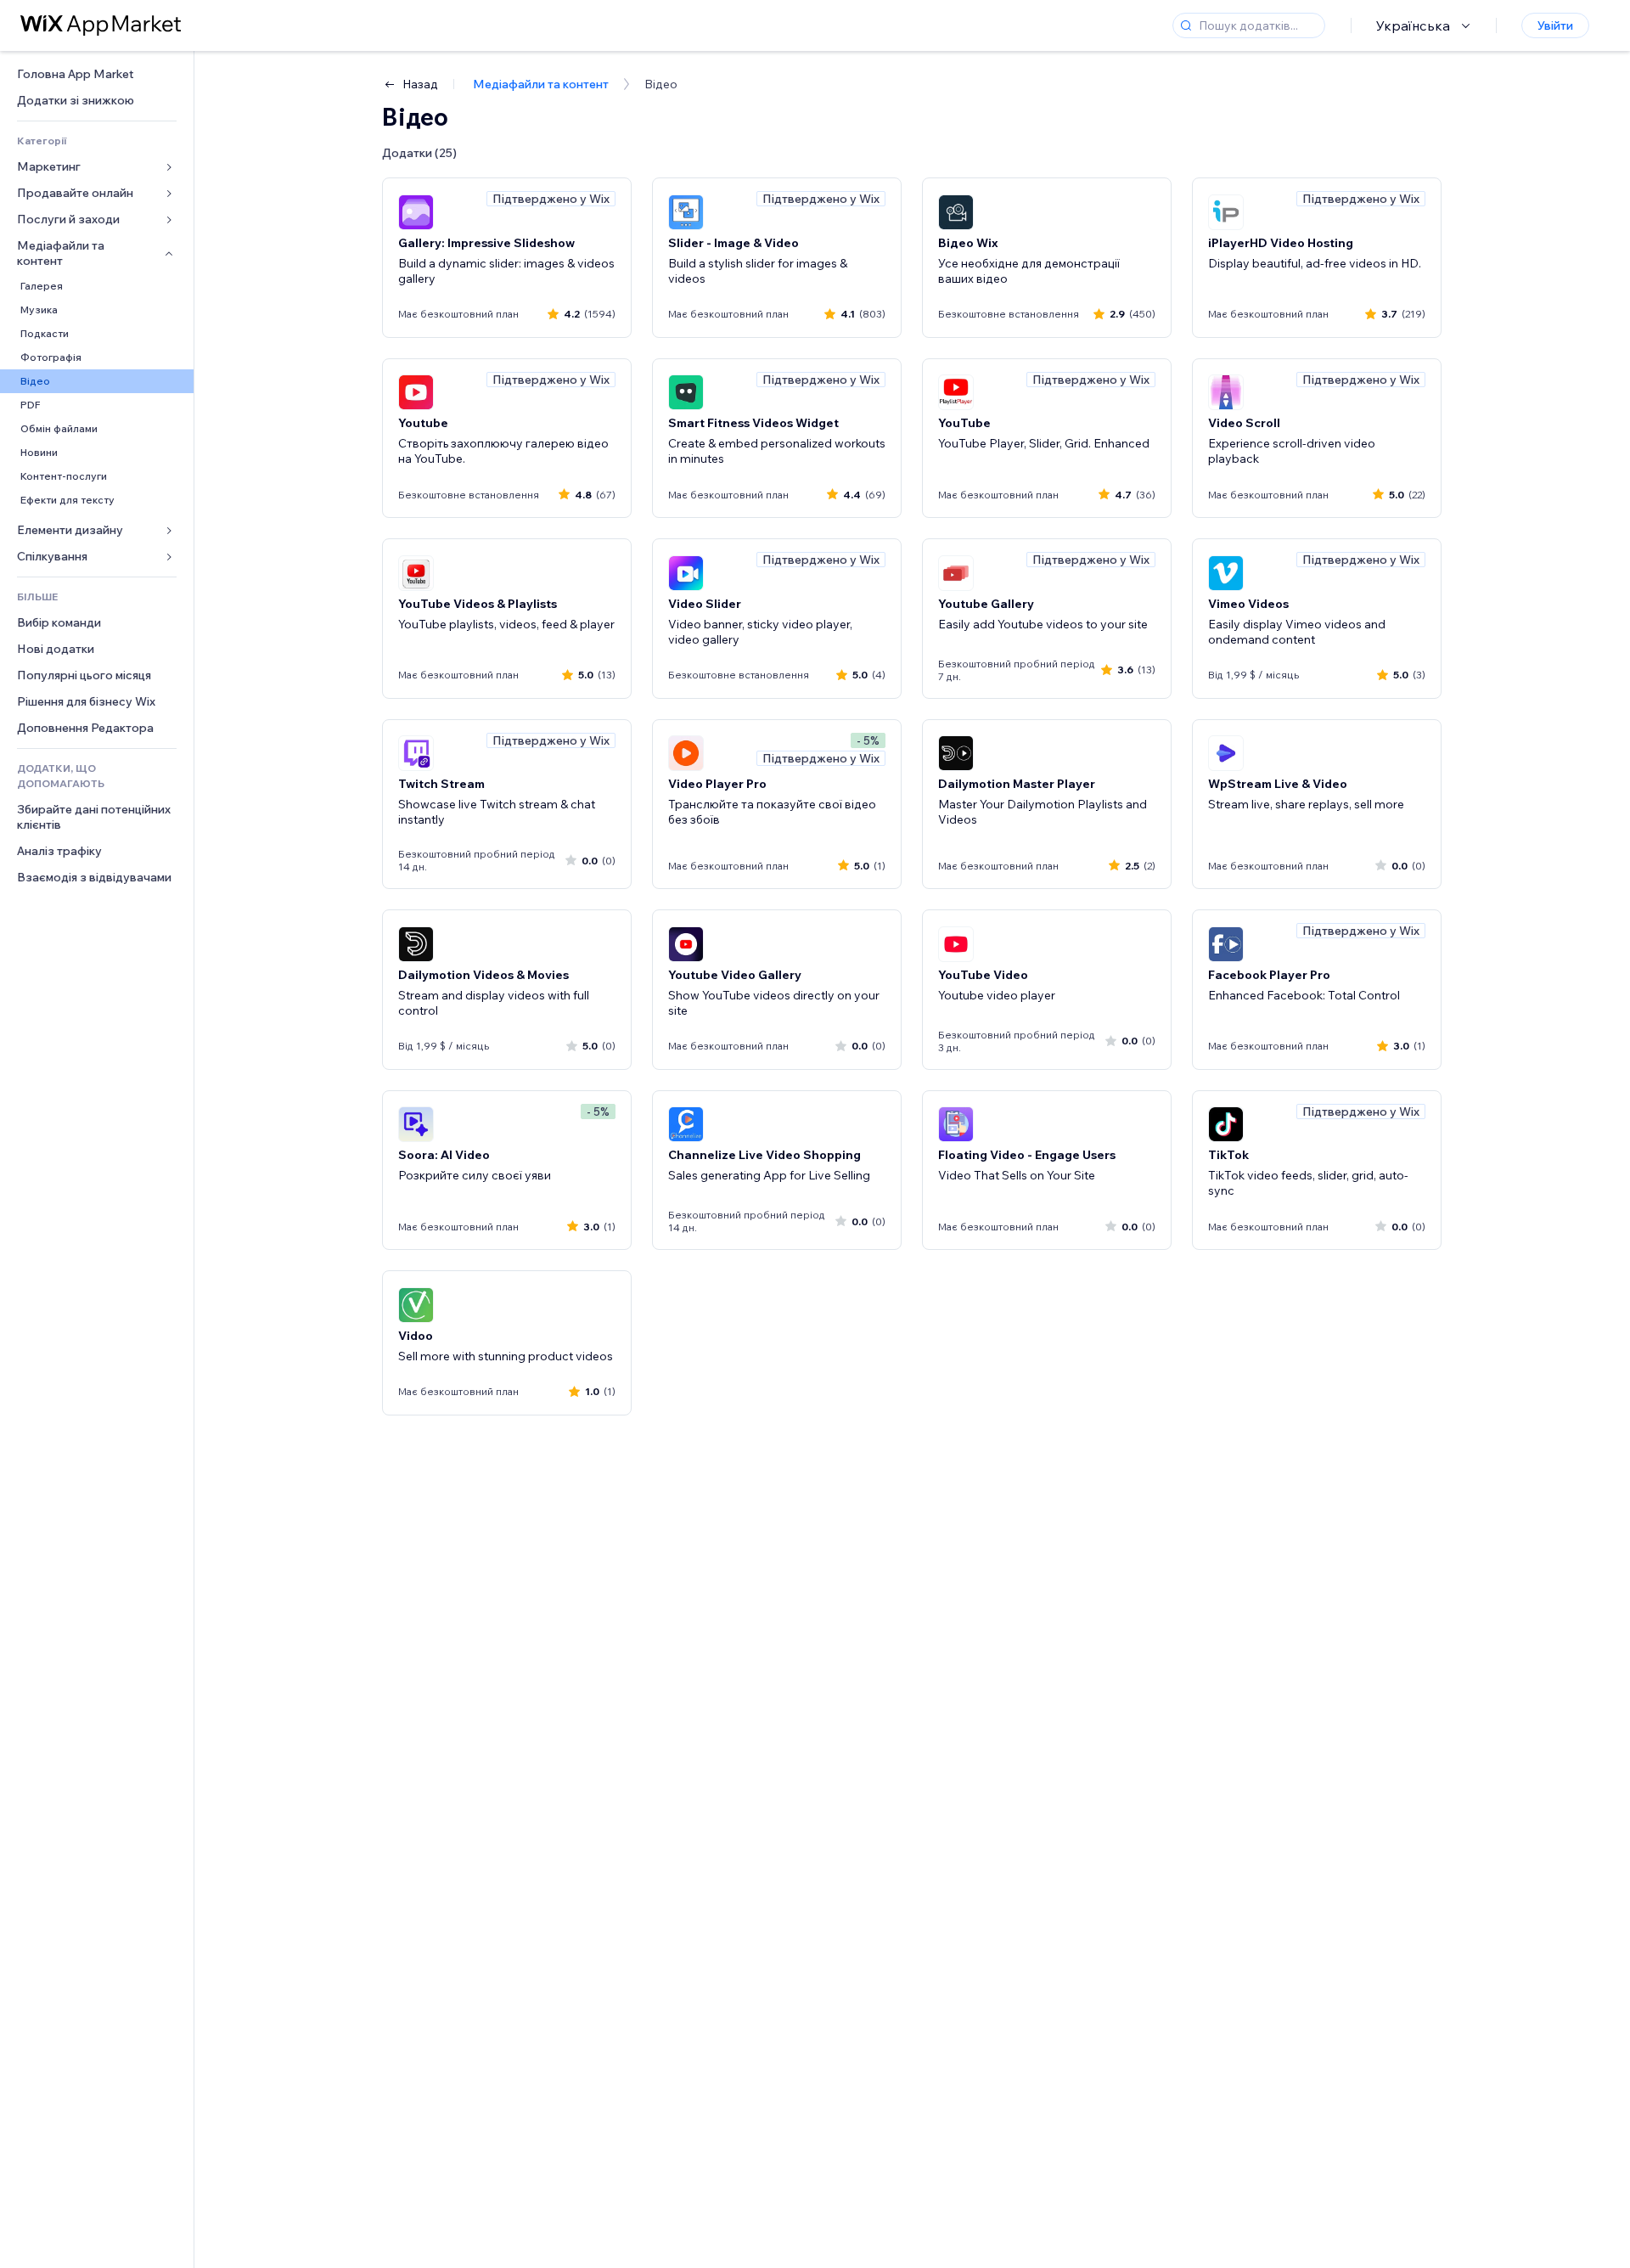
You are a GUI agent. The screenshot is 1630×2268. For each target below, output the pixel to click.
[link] (97, 74)
